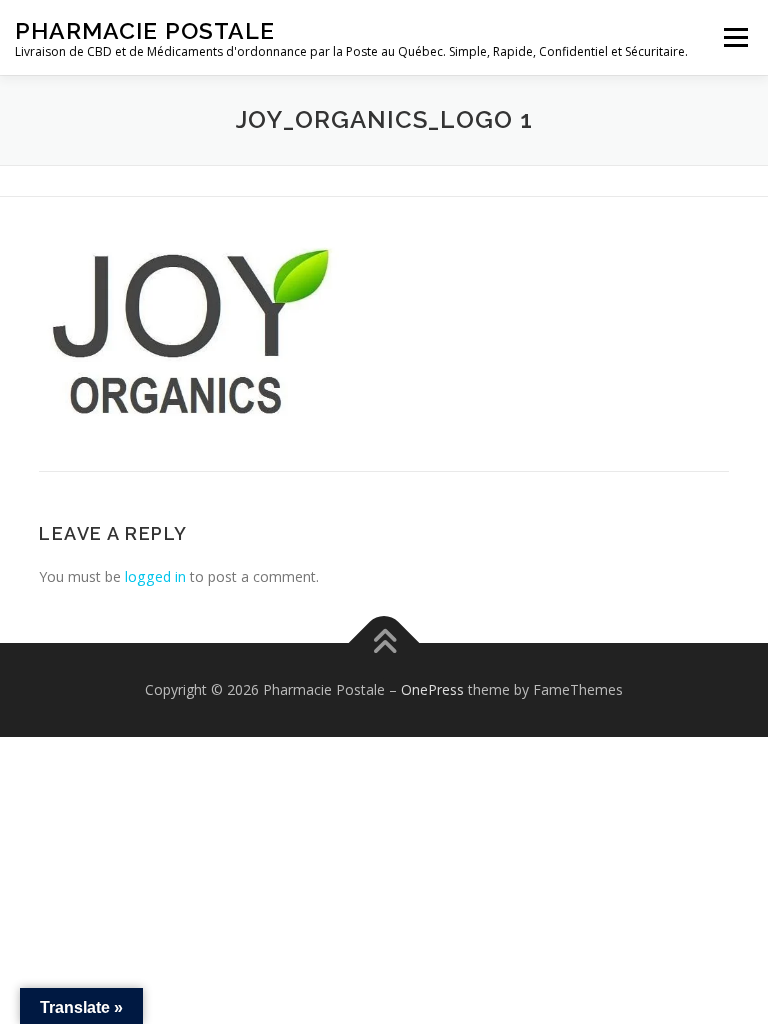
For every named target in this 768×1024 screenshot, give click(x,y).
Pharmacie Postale (145, 29)
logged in (155, 576)
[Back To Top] (384, 643)
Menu (735, 37)
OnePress (432, 689)
